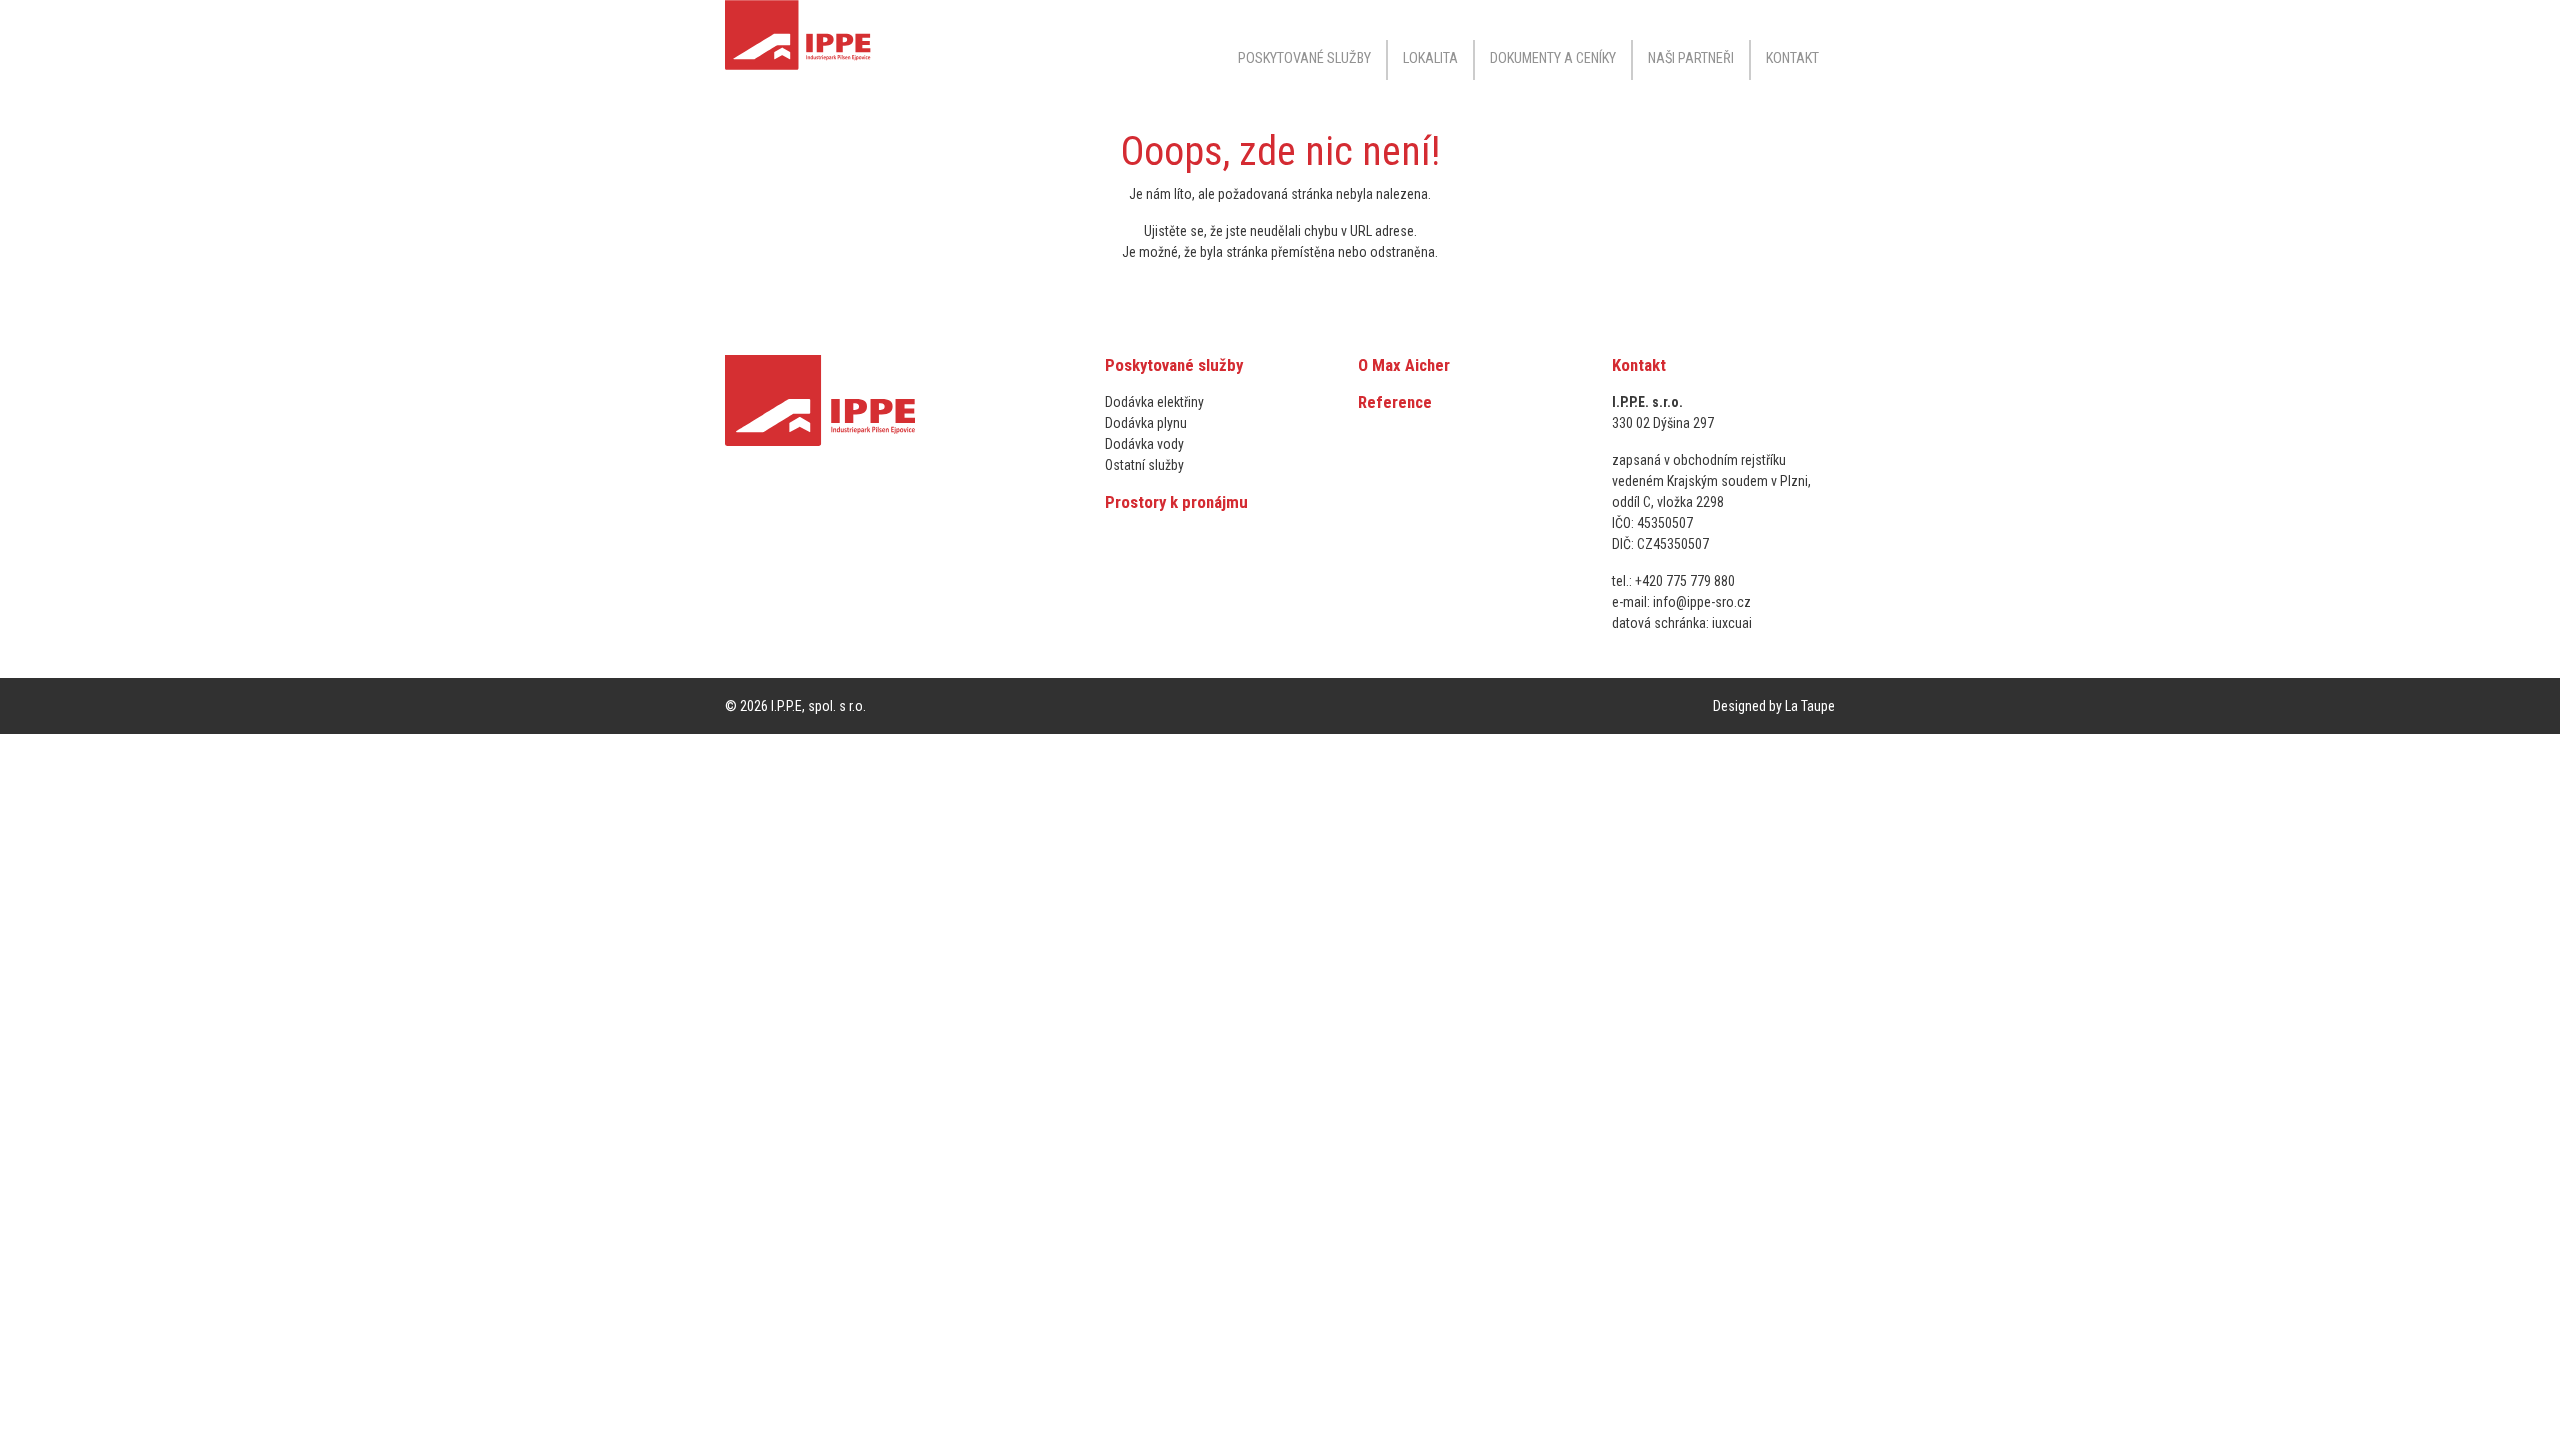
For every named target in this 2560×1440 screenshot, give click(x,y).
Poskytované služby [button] (1304, 58)
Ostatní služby (1144, 465)
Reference (1395, 402)
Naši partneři (1691, 58)
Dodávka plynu (1146, 423)
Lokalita (1430, 58)
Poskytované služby (1174, 365)
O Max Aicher (1404, 365)
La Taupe (1810, 706)
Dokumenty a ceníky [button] (1553, 58)
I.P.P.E (786, 706)
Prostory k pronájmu (1176, 502)
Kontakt (1792, 58)
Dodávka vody (1144, 444)
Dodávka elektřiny (1154, 402)
